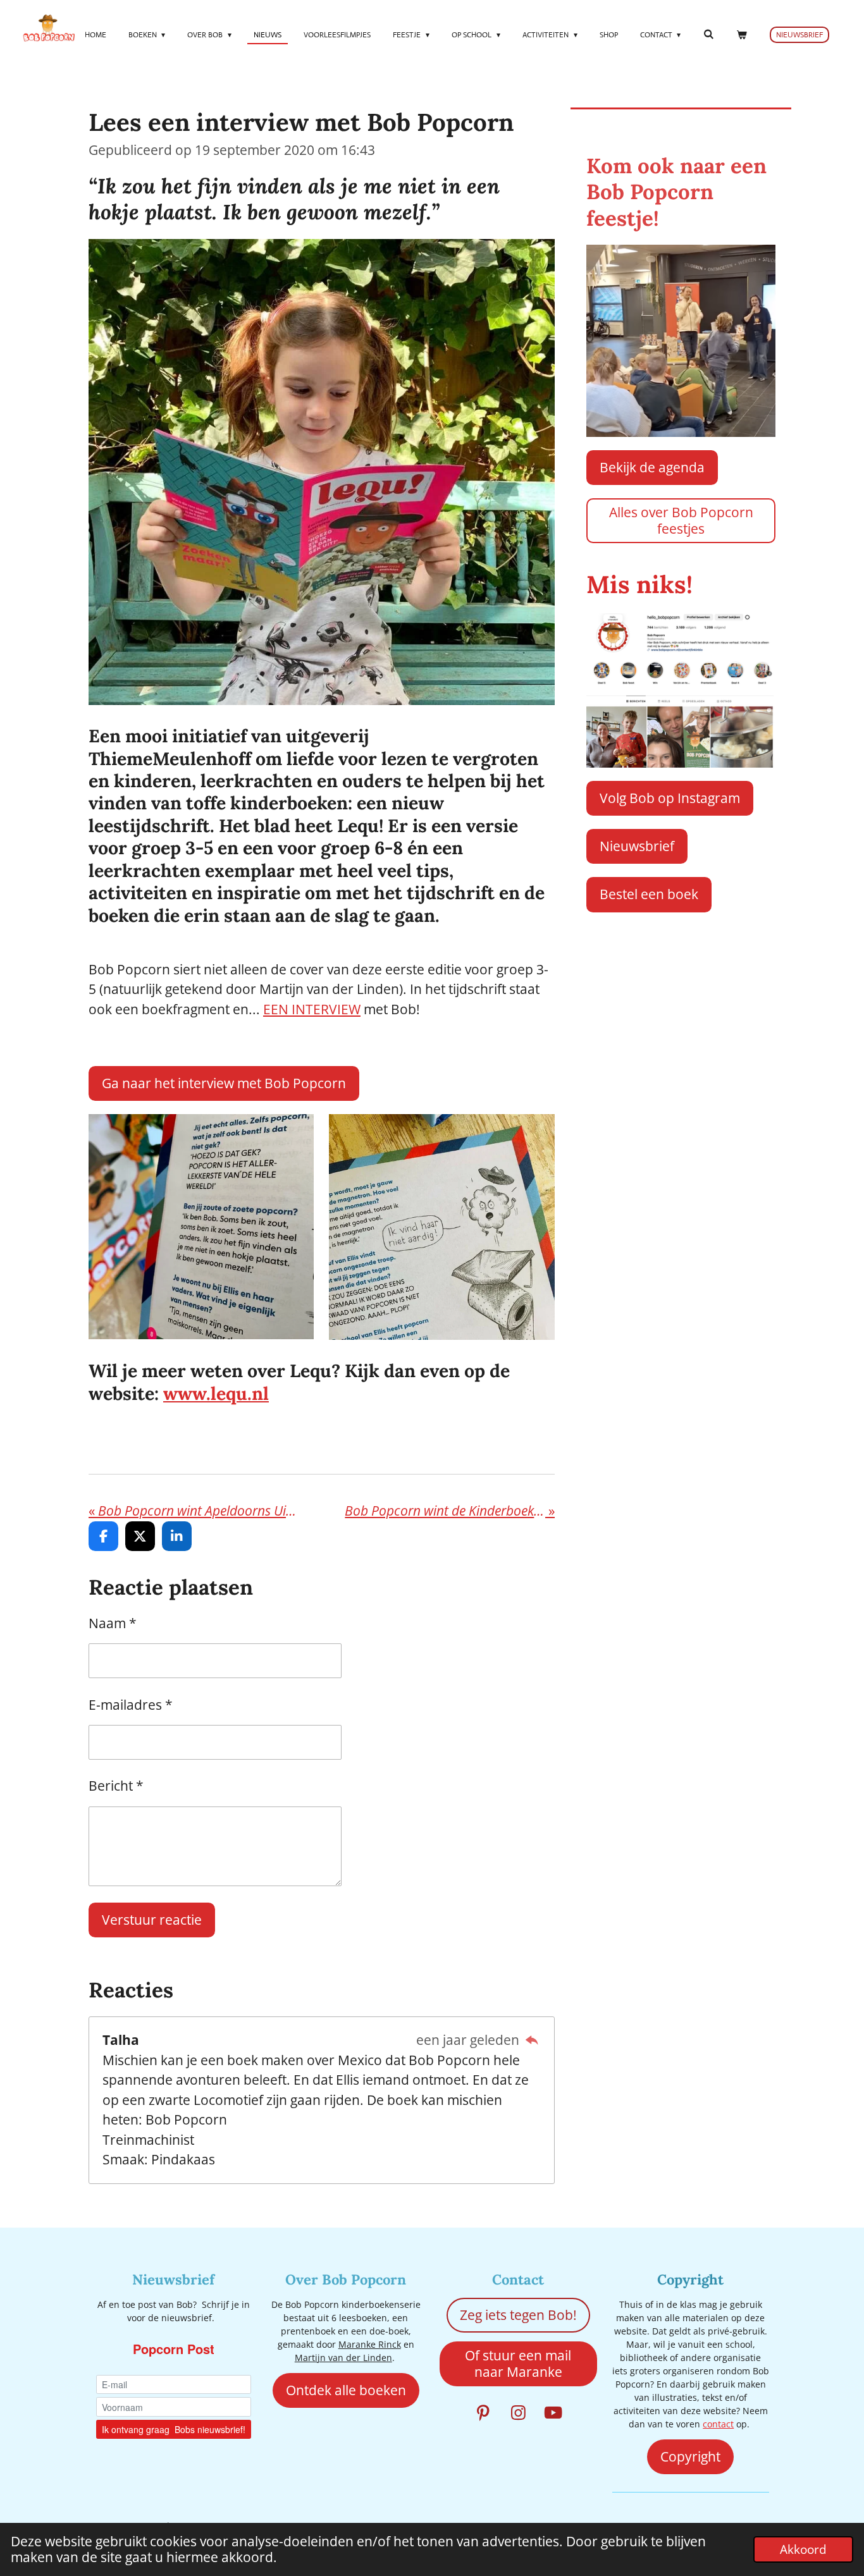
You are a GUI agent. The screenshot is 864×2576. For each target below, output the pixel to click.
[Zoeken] (708, 34)
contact (718, 2424)
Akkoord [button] (803, 2549)
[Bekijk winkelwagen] (741, 35)
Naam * (113, 1623)
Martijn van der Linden (343, 2358)
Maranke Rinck (370, 2344)
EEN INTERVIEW (312, 1009)
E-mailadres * (131, 1705)
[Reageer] (532, 2040)
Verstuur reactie (152, 1920)
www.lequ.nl (216, 1393)
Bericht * (116, 1786)
